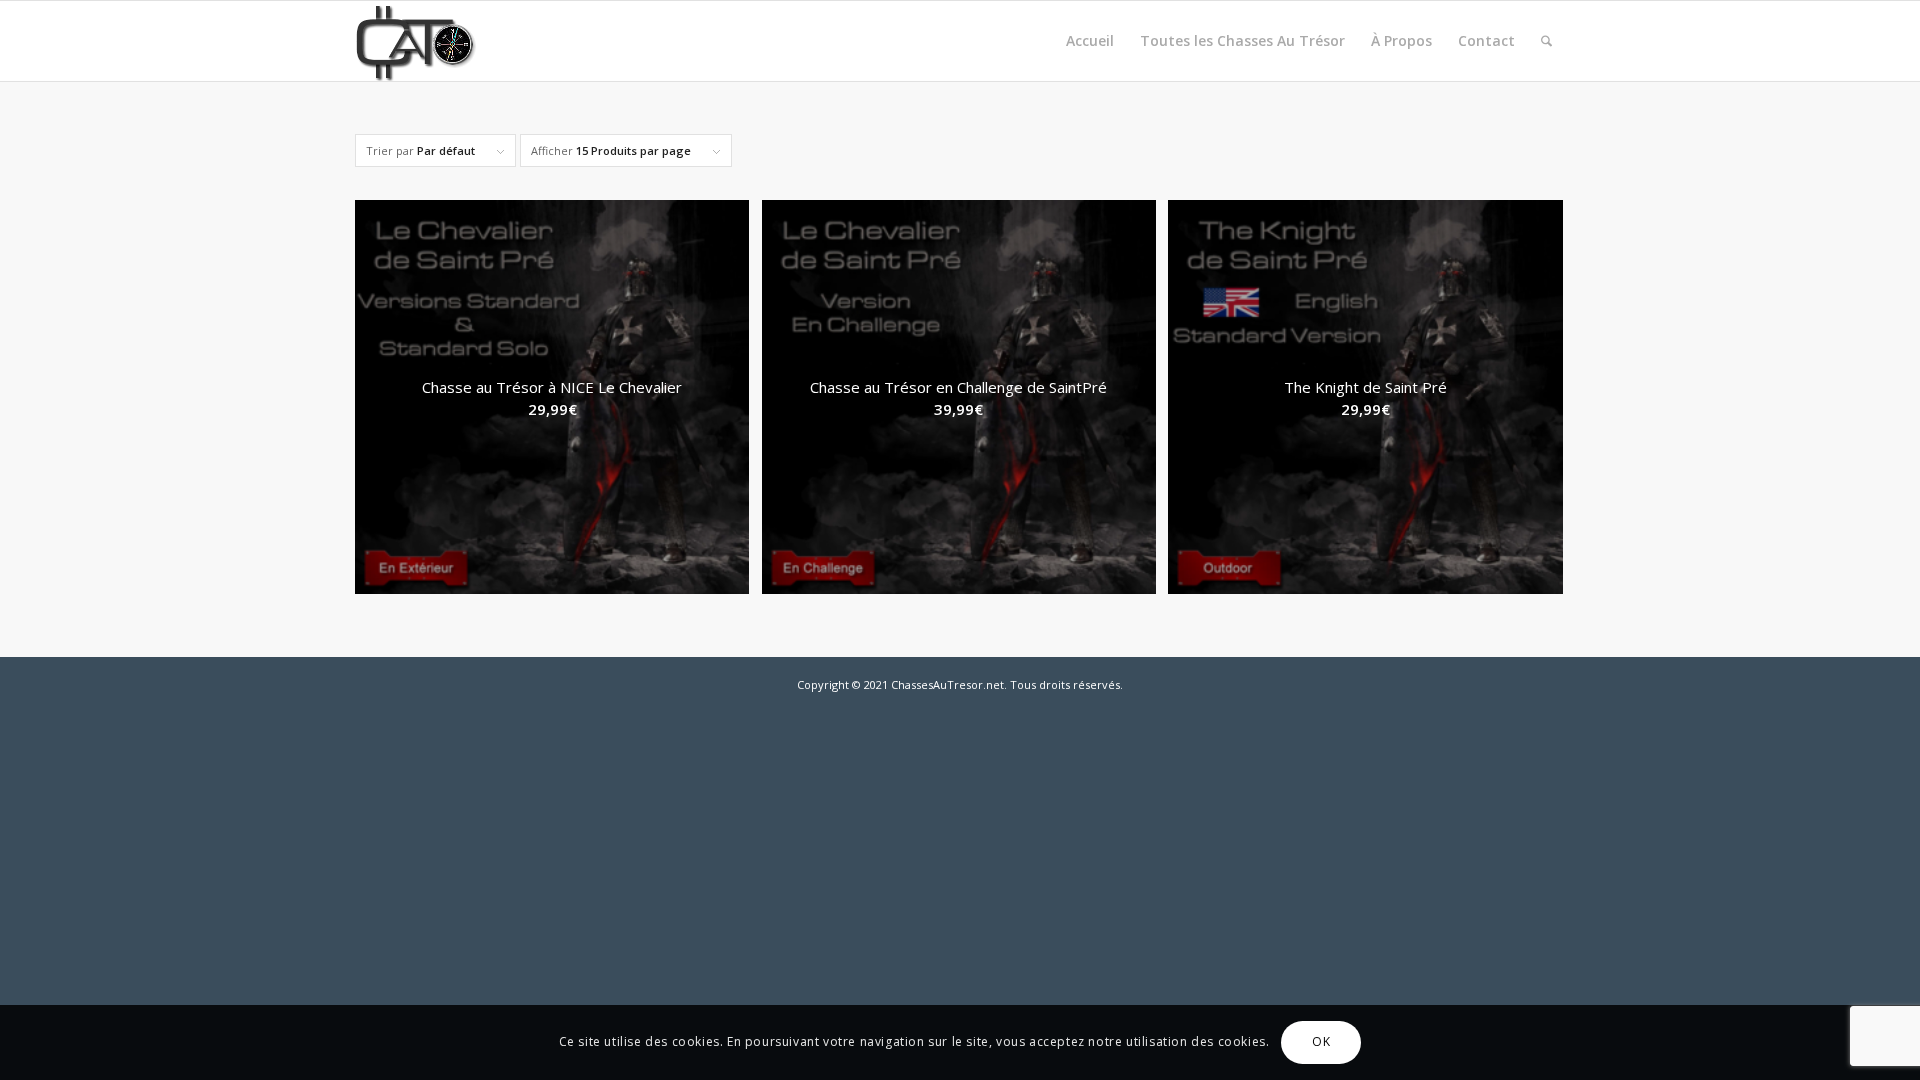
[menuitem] (1090, 41)
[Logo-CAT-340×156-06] (442, 41)
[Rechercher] (1546, 41)
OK (1321, 1041)
